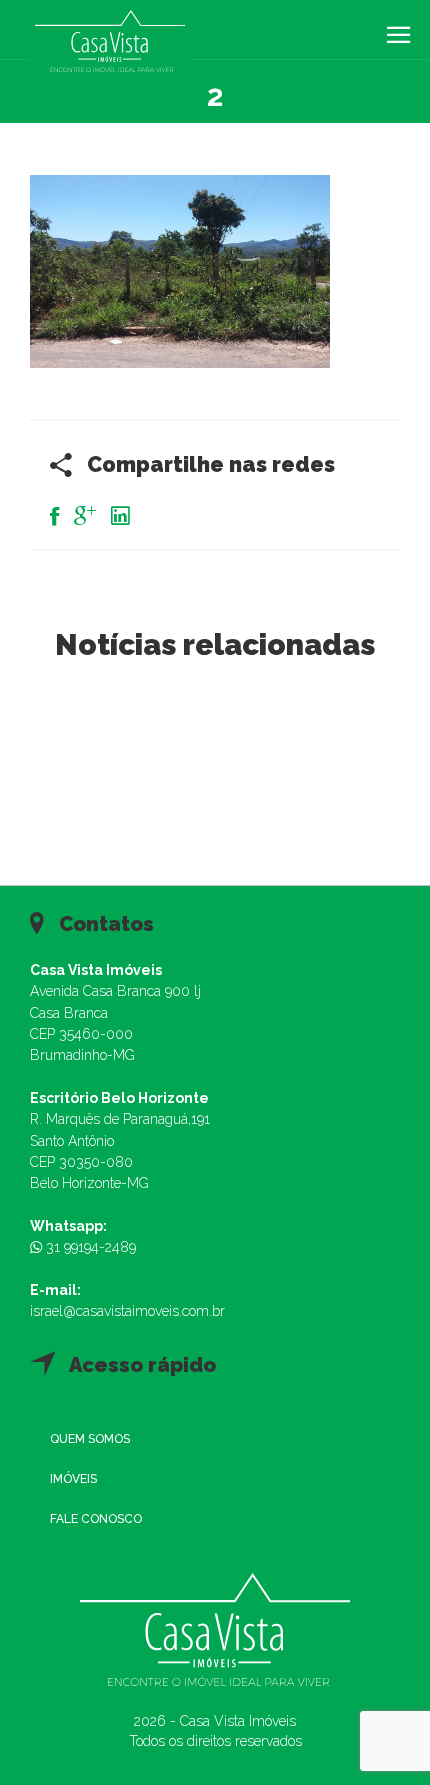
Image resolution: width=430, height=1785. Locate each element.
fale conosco (96, 1519)
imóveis (73, 1479)
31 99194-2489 (89, 1247)
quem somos (90, 1439)
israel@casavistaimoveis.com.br (127, 1311)
